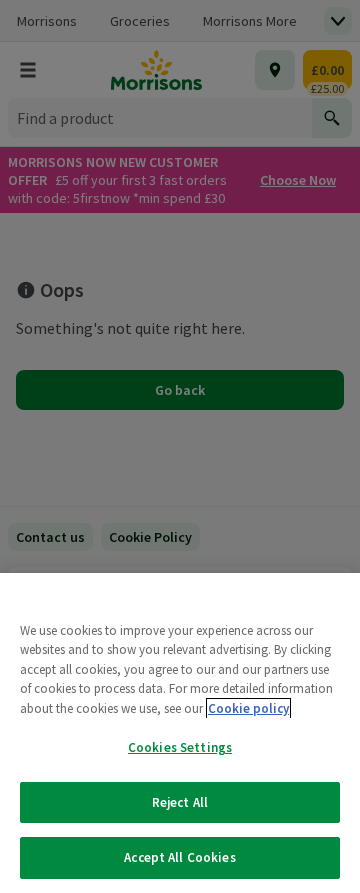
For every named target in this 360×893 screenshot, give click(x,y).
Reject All (180, 802)
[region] (180, 733)
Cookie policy (248, 708)
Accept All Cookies (179, 857)
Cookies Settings (180, 747)
